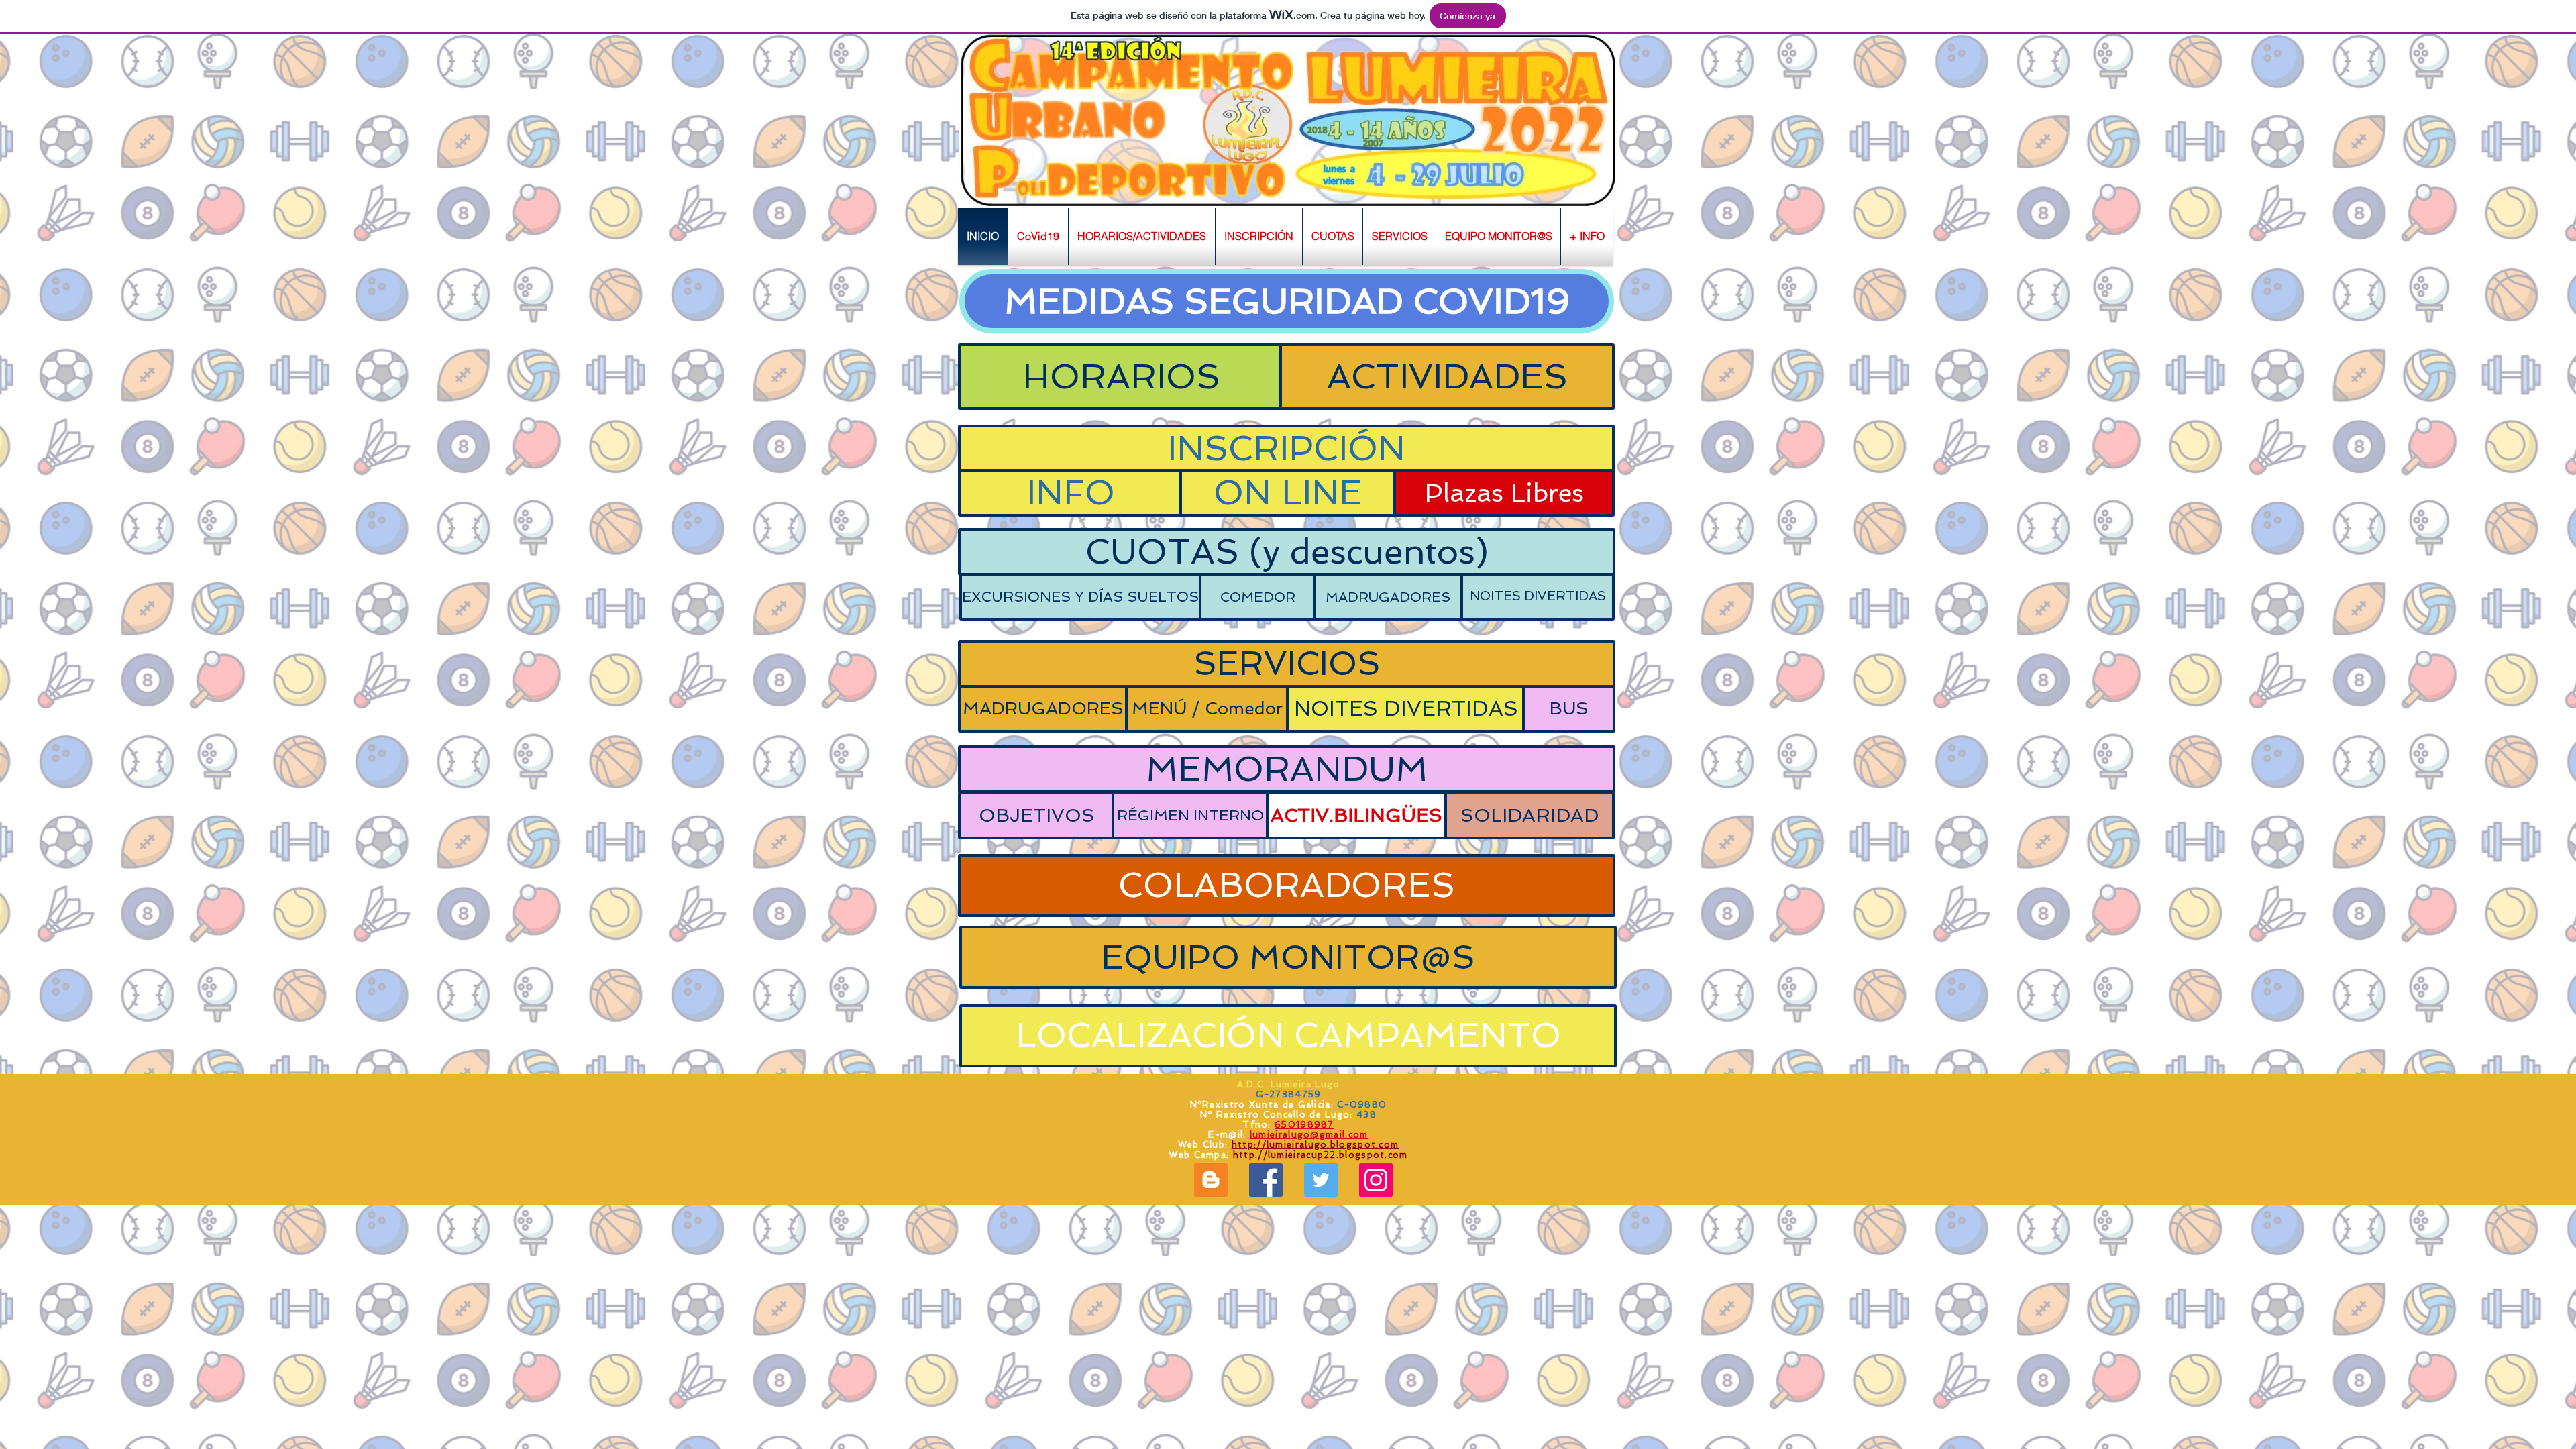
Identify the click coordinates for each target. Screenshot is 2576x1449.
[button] (1142, 236)
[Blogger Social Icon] (1211, 1180)
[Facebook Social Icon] (1266, 1180)
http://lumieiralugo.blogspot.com (1316, 1145)
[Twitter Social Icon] (1321, 1180)
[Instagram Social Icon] (1376, 1180)
